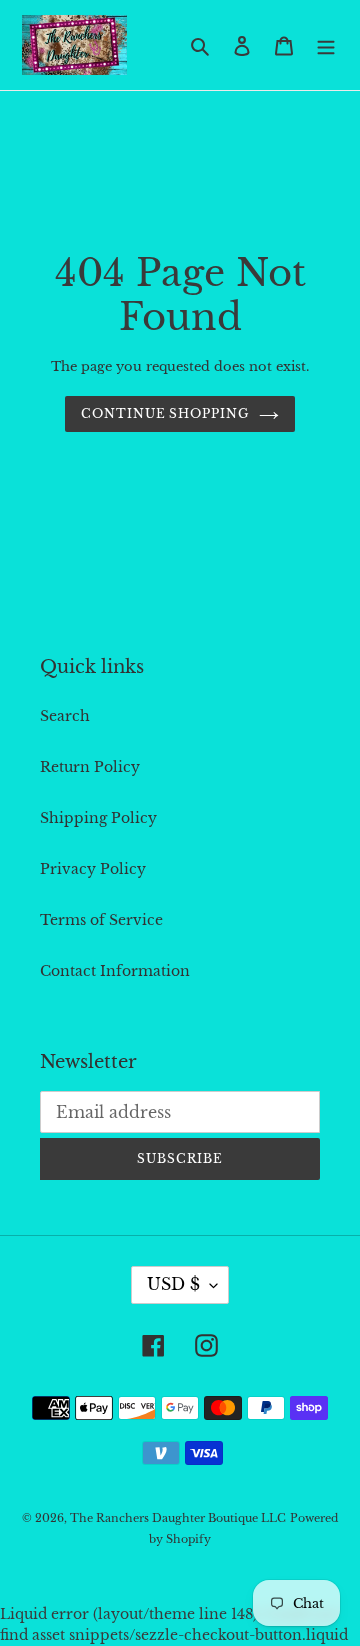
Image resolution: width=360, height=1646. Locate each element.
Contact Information (115, 971)
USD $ (173, 1284)
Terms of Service (101, 920)
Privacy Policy (93, 869)
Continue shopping (165, 413)
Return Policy (90, 767)
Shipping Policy (98, 818)
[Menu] (326, 44)
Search (65, 716)
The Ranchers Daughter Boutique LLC (178, 1518)
